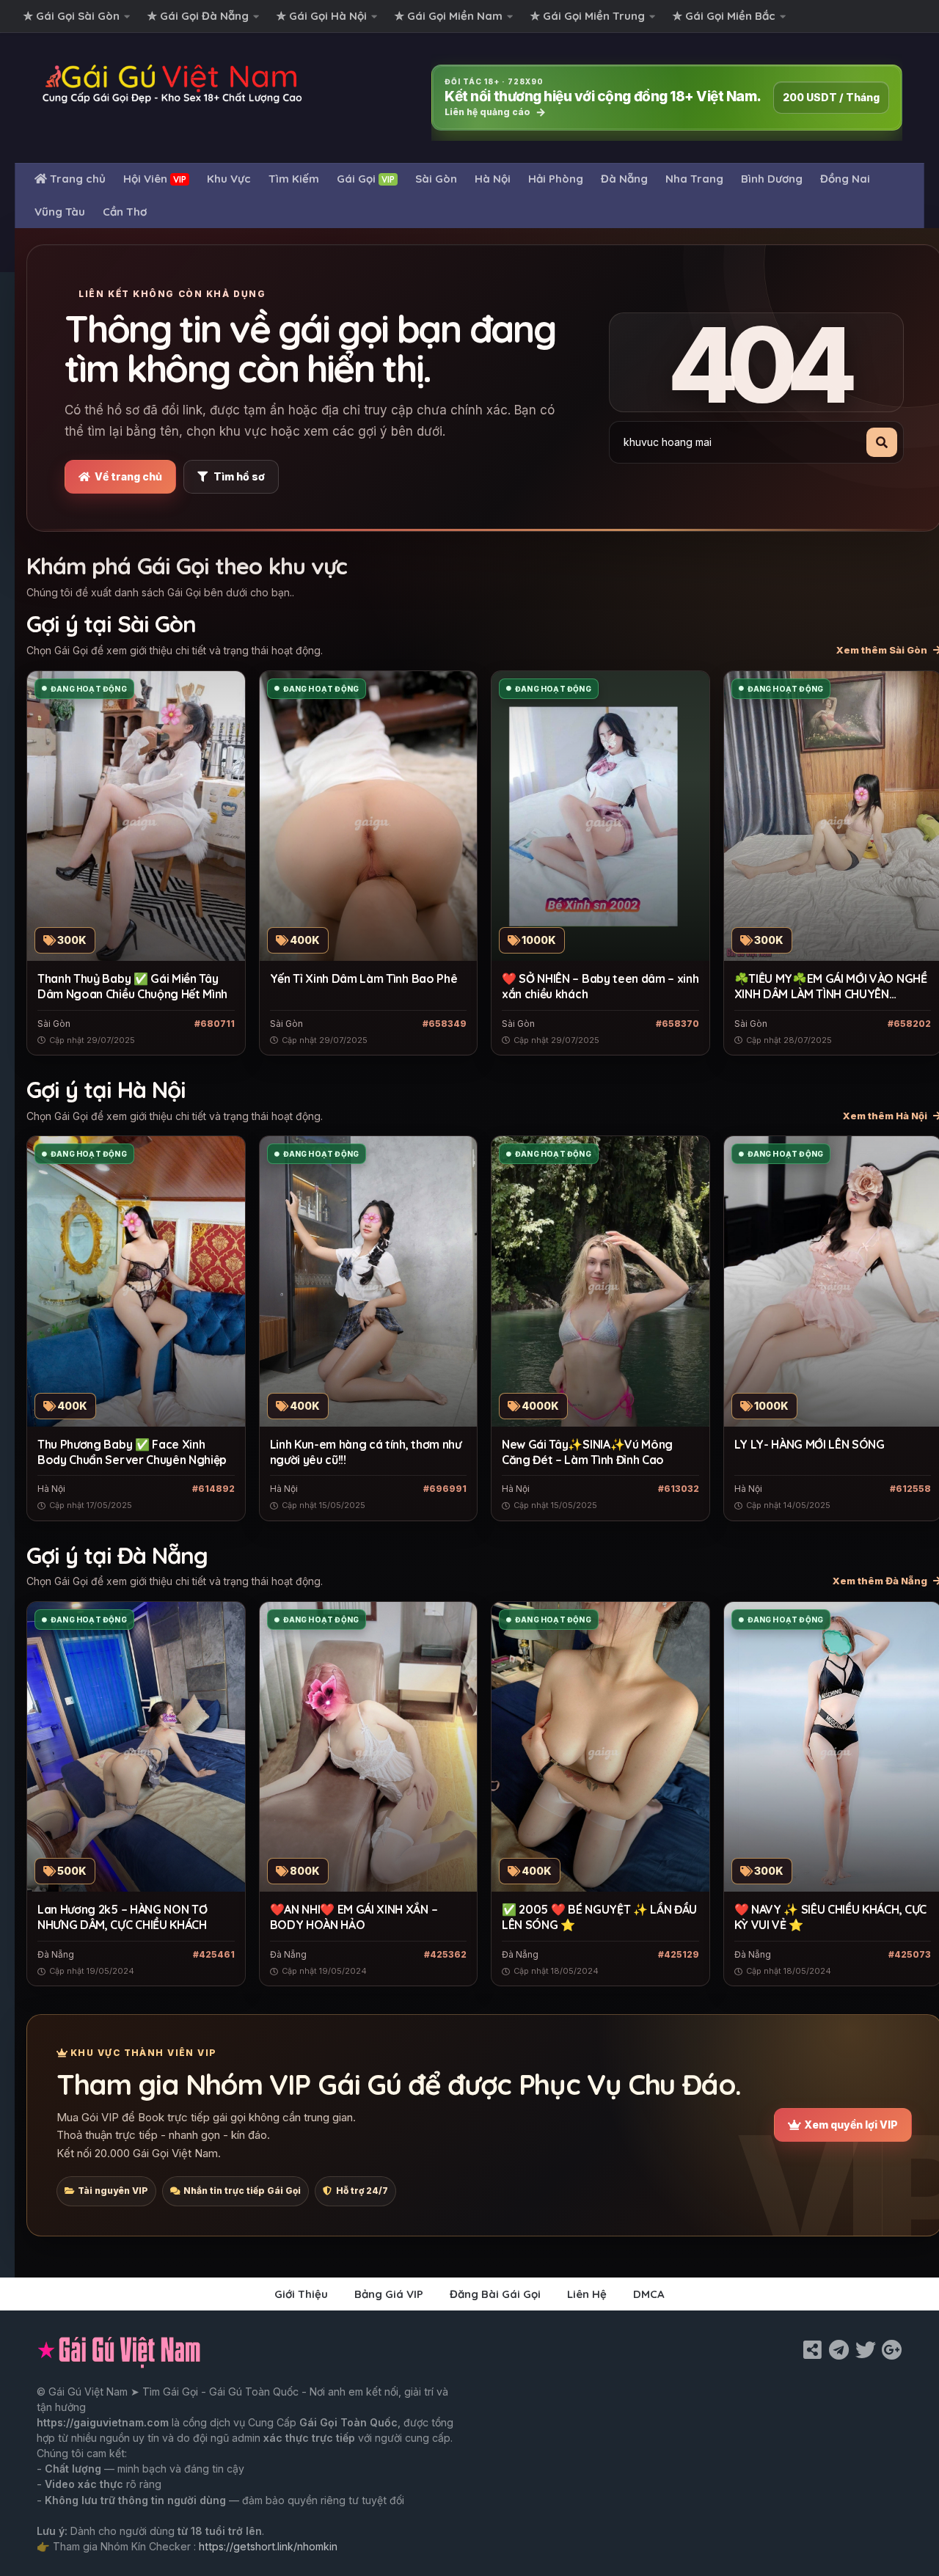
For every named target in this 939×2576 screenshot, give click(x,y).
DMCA (649, 2294)
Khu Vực (229, 179)
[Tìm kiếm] (882, 442)
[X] (866, 2350)
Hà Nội (493, 179)
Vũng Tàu (60, 212)
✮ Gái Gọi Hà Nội (322, 16)
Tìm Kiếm (294, 179)
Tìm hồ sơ (239, 476)
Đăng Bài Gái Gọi (495, 2294)
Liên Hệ (587, 2294)
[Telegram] (839, 2350)
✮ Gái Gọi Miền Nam (449, 16)
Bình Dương (772, 179)
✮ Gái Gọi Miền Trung (588, 16)
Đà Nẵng (624, 179)
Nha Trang (694, 179)
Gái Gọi (366, 179)
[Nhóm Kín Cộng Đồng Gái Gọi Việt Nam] (892, 2350)
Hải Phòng (556, 179)
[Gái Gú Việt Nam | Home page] (173, 84)
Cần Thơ (125, 212)
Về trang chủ (128, 476)
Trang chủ (76, 179)
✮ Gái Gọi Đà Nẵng (198, 16)
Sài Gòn (436, 179)
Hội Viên (155, 179)
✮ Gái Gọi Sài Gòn (72, 16)
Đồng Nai (845, 179)
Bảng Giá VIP (389, 2294)
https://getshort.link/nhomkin (268, 2546)
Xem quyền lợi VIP (851, 2125)
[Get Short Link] (813, 2350)
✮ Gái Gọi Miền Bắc (724, 16)
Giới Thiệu (301, 2294)
